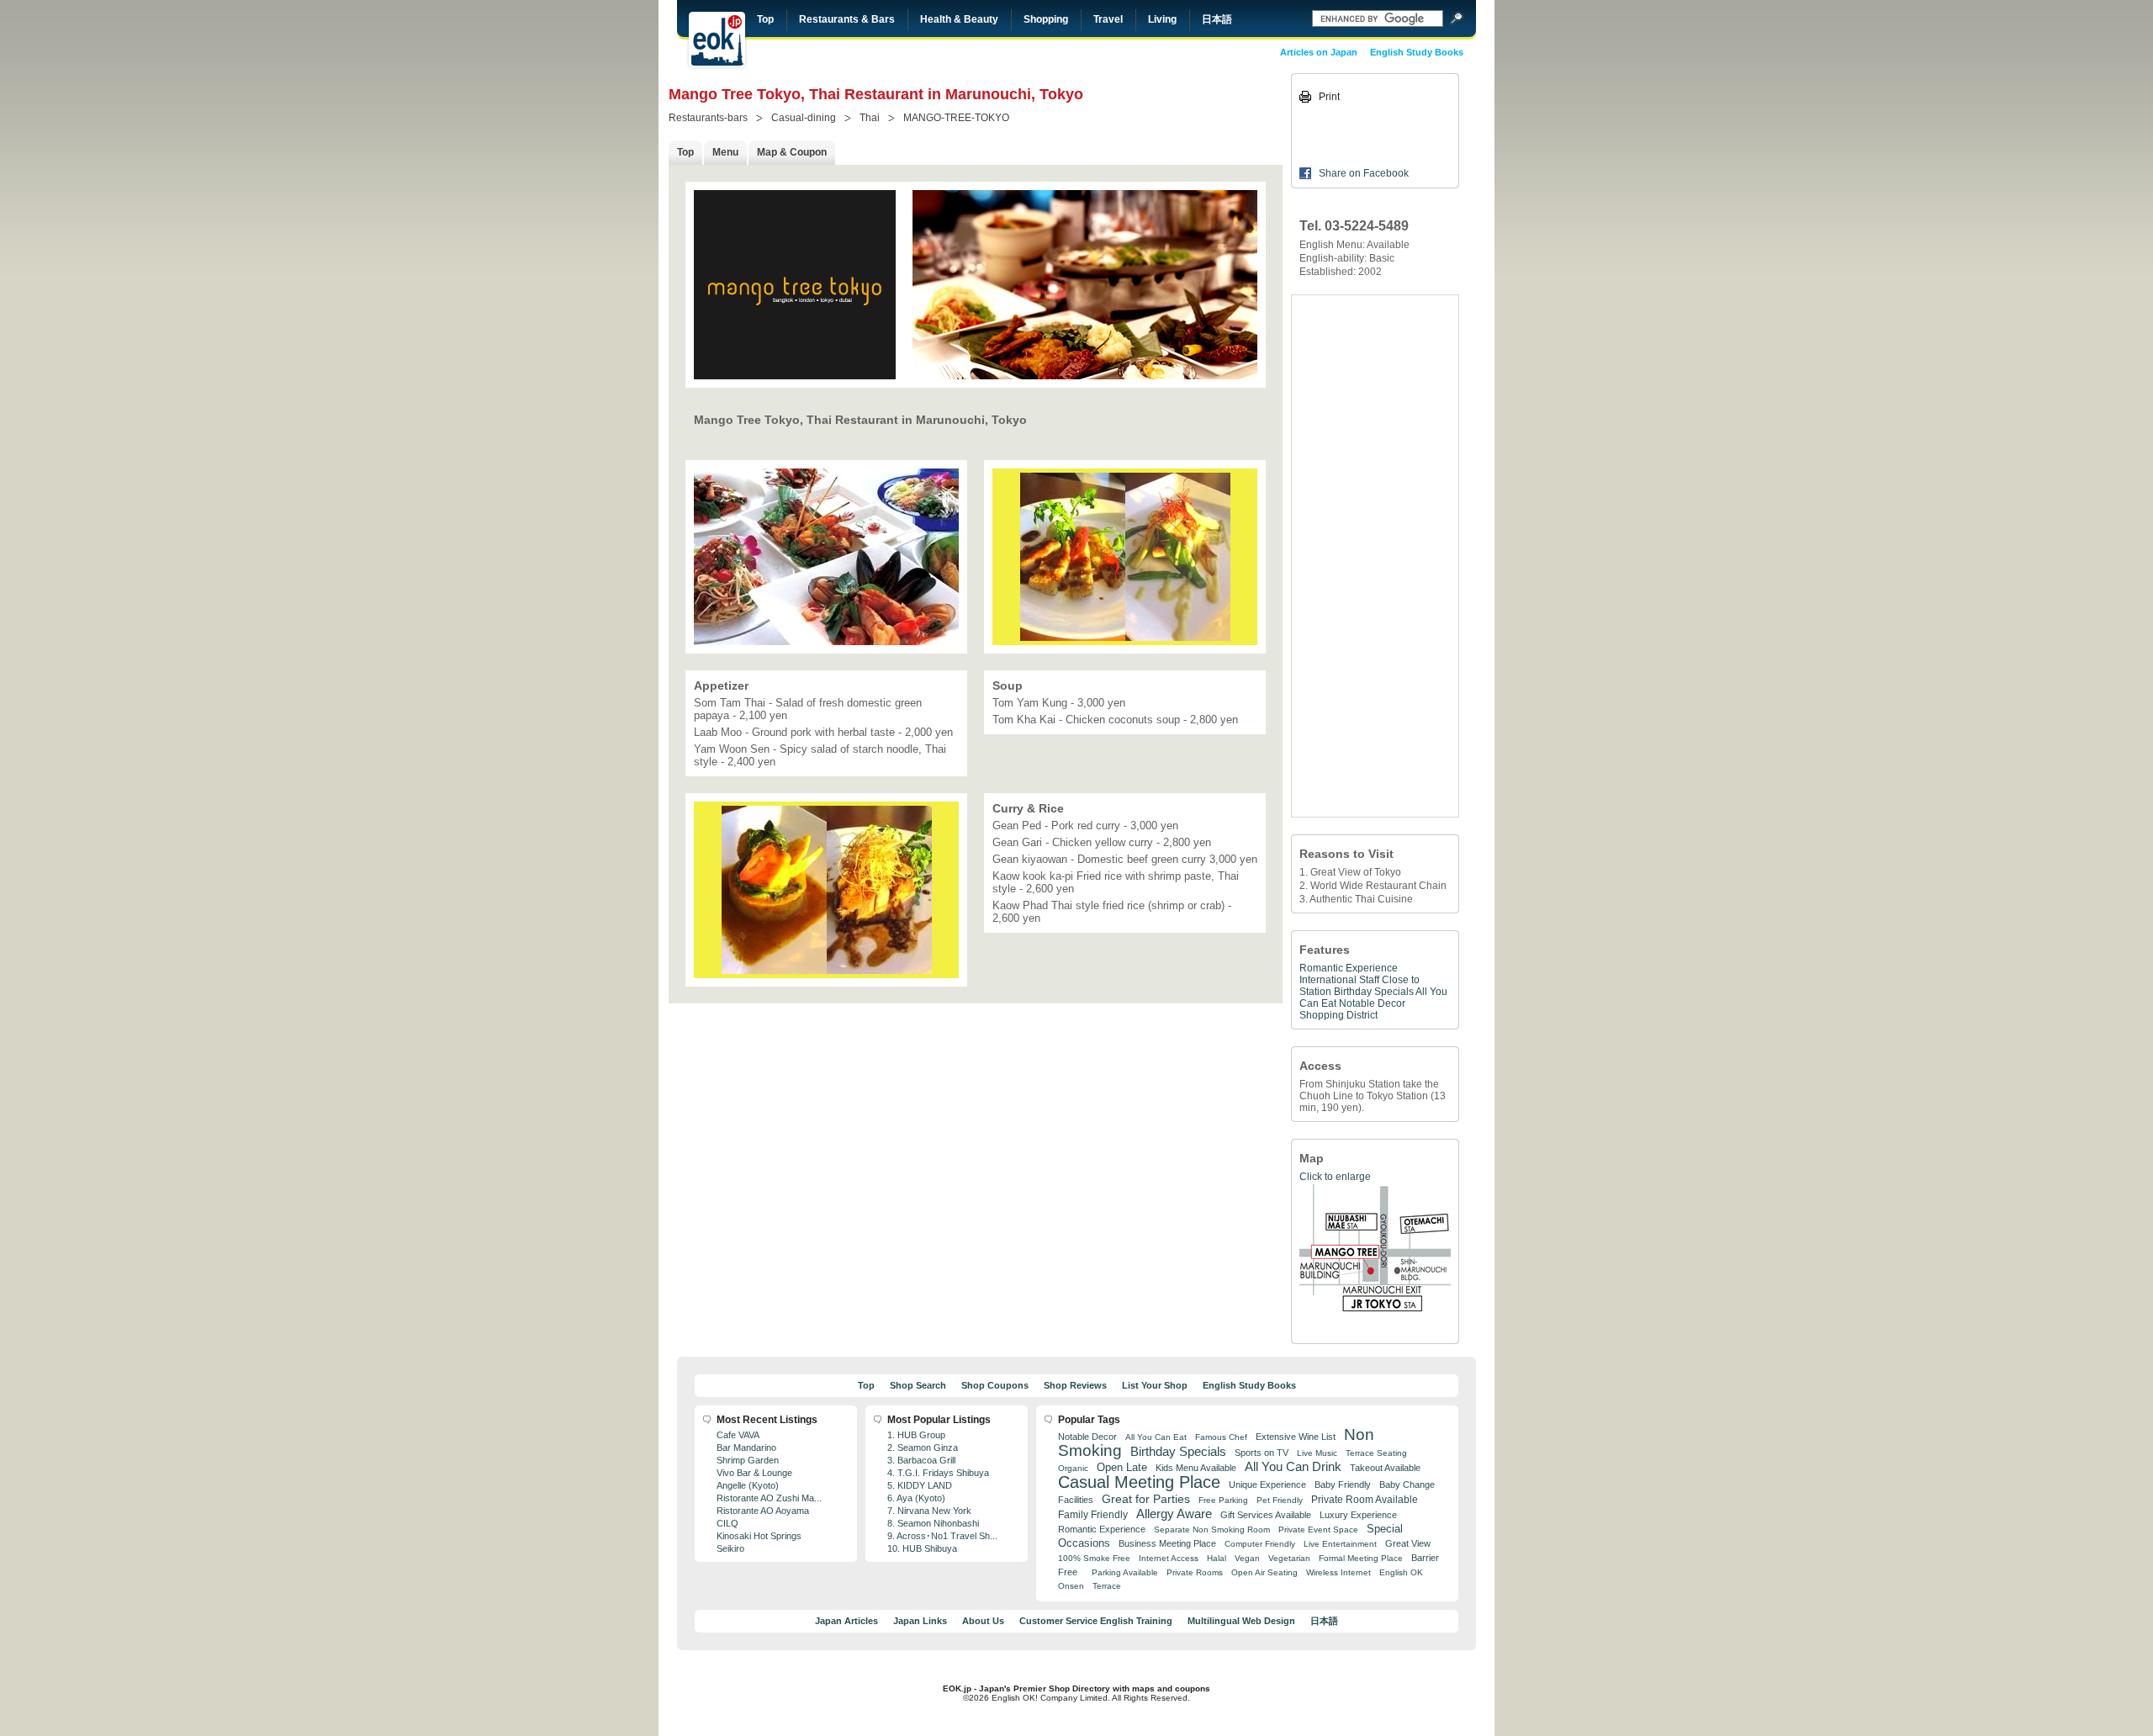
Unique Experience (1267, 1485)
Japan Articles (846, 1621)
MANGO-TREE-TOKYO (956, 118)
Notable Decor (1372, 1003)
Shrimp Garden (748, 1460)
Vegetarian (1289, 1558)
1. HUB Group (916, 1435)
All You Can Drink (1293, 1466)
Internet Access (1169, 1558)
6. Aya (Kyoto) (916, 1498)
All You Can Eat (1156, 1437)
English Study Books (1417, 52)
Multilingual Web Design (1241, 1621)
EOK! (717, 40)
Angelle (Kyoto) (748, 1485)
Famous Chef (1221, 1437)
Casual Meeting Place (1139, 1482)
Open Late (1122, 1467)
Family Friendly (1093, 1514)
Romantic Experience (1349, 968)
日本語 (1217, 19)
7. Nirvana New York (929, 1511)
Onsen (1071, 1586)
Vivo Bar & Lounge (754, 1473)
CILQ (727, 1523)
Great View (1408, 1543)
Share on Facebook (1364, 173)
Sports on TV (1262, 1453)
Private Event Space (1318, 1530)
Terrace (1107, 1586)
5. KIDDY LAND (920, 1485)
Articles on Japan (1319, 52)
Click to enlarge (1335, 1177)
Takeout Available (1385, 1468)
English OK (1401, 1572)
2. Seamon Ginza (923, 1448)
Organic (1073, 1468)
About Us (983, 1621)
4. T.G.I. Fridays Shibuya (938, 1473)
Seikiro (730, 1548)
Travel (1108, 19)
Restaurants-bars (708, 118)
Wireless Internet (1338, 1572)
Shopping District (1338, 1015)
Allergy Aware (1174, 1514)
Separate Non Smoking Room (1212, 1530)
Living (1162, 19)
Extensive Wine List (1296, 1437)
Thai (870, 118)
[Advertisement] (1375, 556)
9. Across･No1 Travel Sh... (942, 1536)
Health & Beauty (959, 19)
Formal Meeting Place (1361, 1558)
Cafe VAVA (738, 1435)
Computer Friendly (1260, 1544)
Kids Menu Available (1196, 1468)
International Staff (1339, 980)
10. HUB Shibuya (922, 1548)
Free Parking (1223, 1500)
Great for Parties (1146, 1499)
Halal (1217, 1558)
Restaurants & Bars (847, 19)
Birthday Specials (1374, 992)
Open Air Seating (1264, 1572)
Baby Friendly (1343, 1485)
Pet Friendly (1280, 1500)
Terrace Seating (1376, 1453)
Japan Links (920, 1621)
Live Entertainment (1340, 1544)
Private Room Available (1365, 1500)
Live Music (1317, 1453)
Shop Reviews (1075, 1385)
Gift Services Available (1266, 1515)
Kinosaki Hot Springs (759, 1536)
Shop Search (918, 1385)
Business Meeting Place (1167, 1543)
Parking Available (1125, 1572)
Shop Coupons (995, 1385)
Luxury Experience (1358, 1515)
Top (765, 19)
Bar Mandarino (746, 1448)
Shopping (1046, 19)
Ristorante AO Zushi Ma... (769, 1498)
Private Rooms (1195, 1572)
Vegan (1247, 1558)
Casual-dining (804, 118)
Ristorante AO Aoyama (763, 1511)
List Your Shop (1155, 1385)
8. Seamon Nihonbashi (933, 1523)
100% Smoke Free (1094, 1558)
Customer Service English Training (1096, 1621)
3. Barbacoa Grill (921, 1460)
